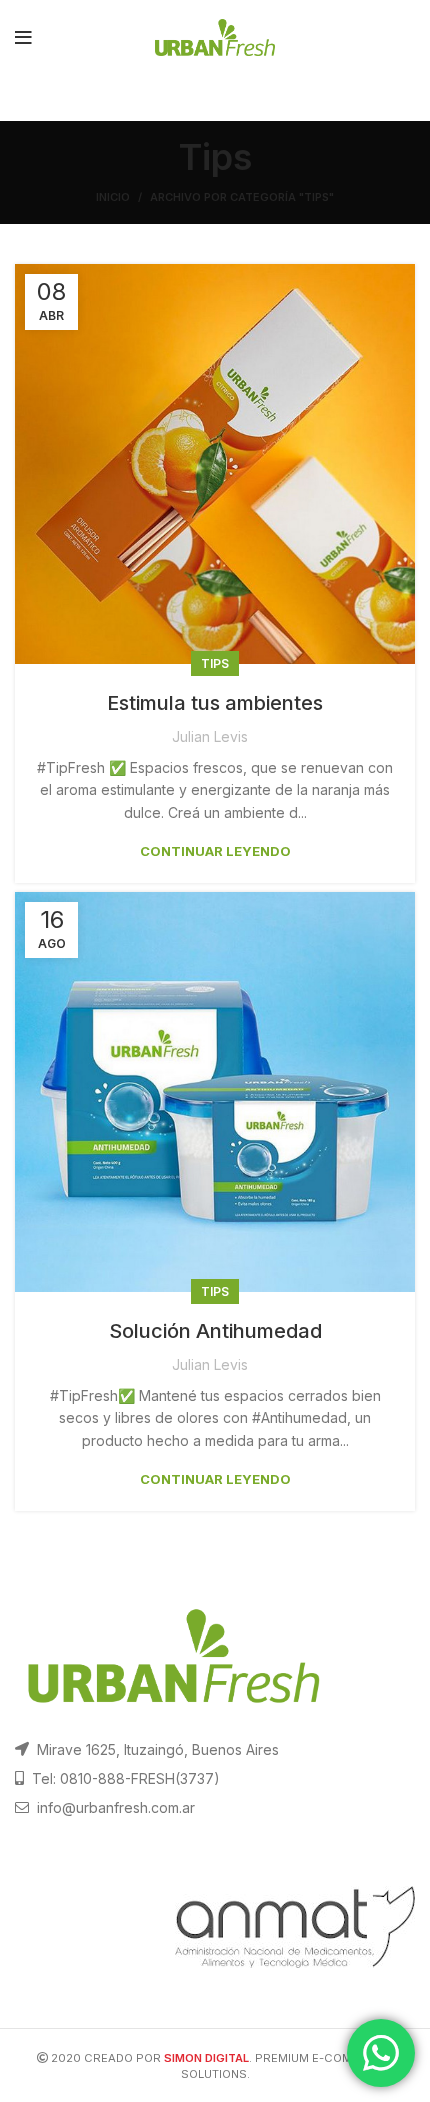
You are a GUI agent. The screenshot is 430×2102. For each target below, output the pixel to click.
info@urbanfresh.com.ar (116, 1807)
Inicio (113, 197)
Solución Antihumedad (215, 1331)
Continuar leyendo (215, 851)
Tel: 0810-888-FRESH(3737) (126, 1778)
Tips (215, 663)
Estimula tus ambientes (215, 703)
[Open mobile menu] (23, 38)
